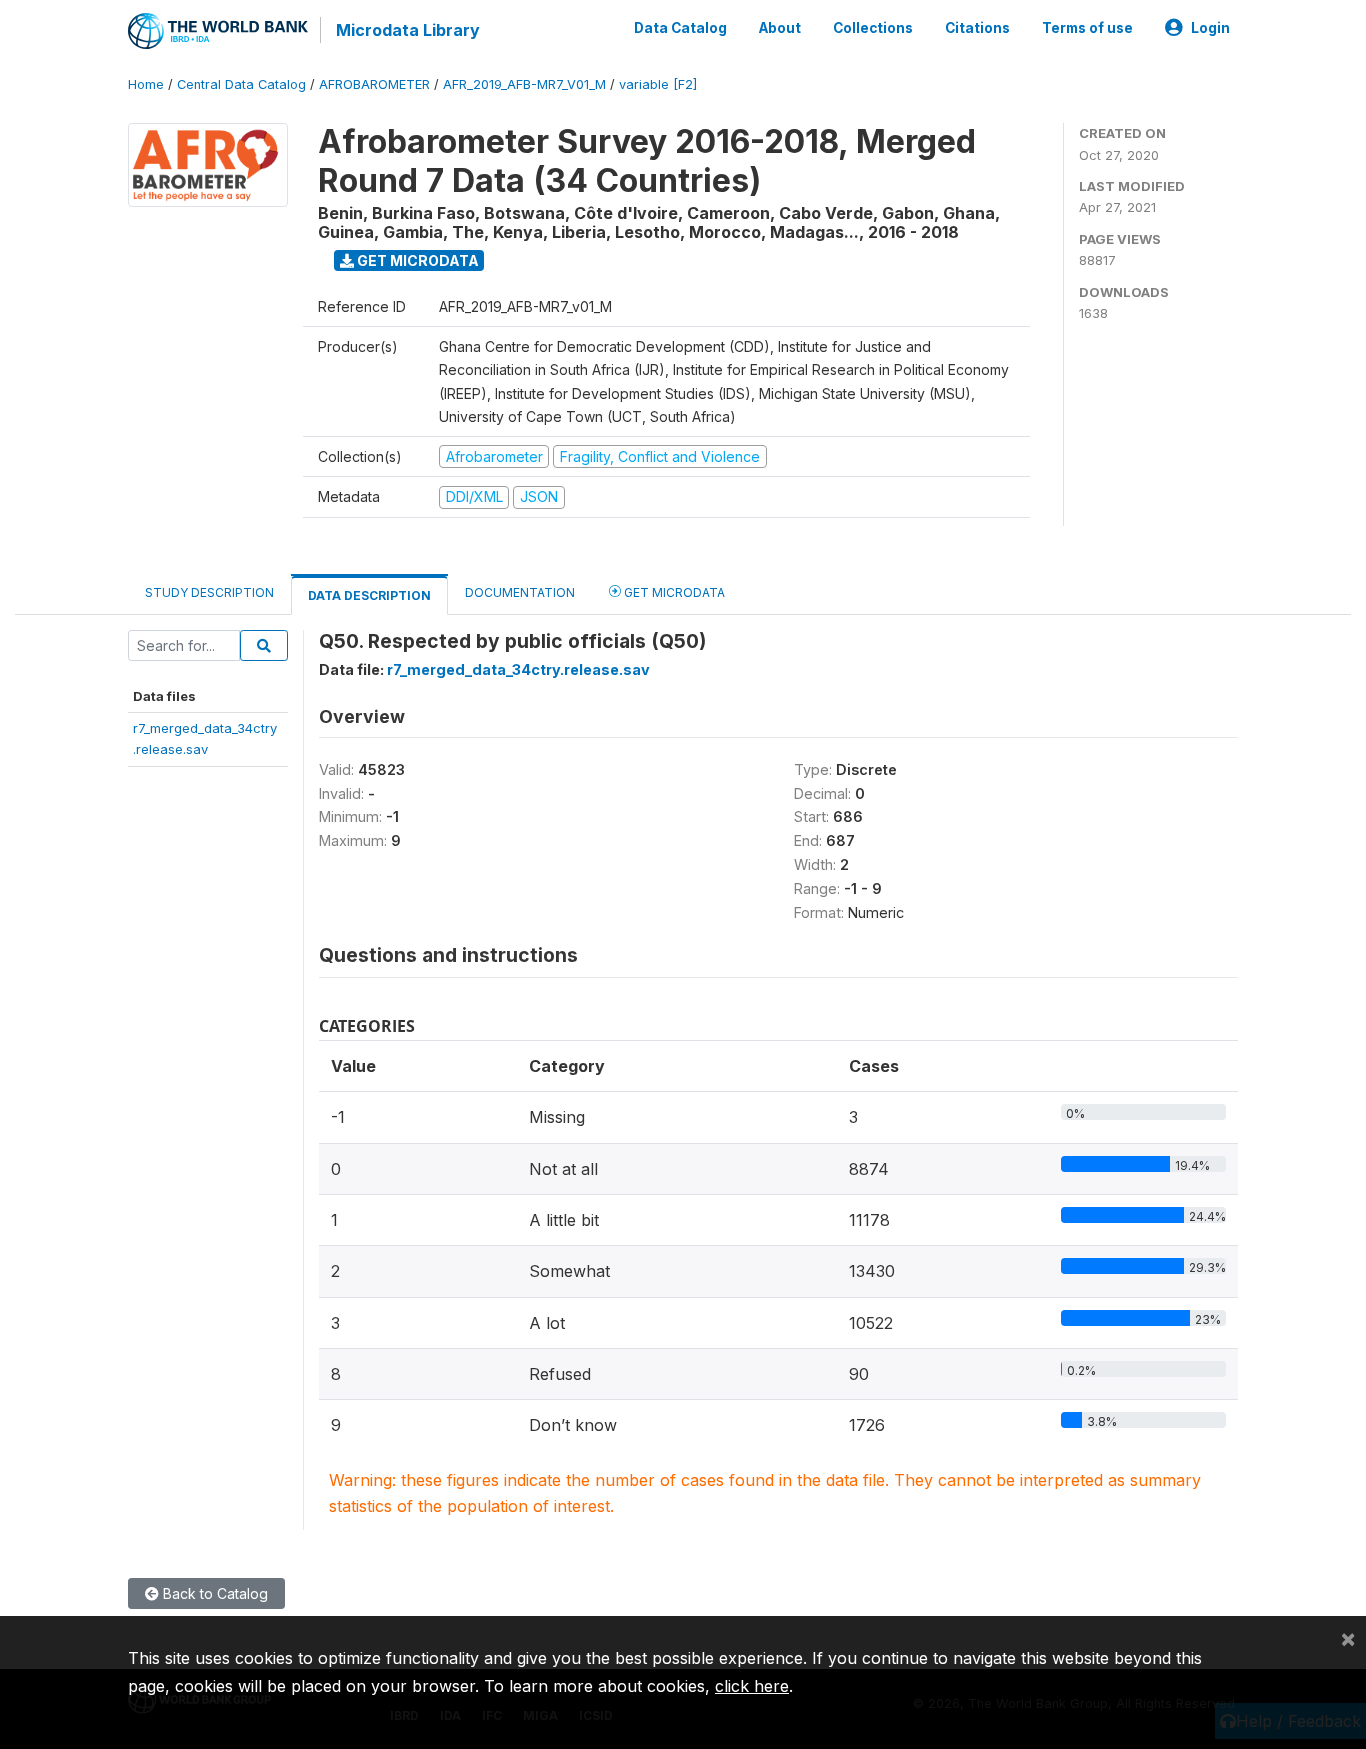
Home (146, 84)
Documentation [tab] (520, 592)
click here (752, 1686)
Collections (873, 28)
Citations (977, 28)
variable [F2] (658, 84)
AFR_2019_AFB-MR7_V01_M (524, 84)
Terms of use (1087, 28)
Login (1210, 28)
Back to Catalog (213, 1593)
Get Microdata (416, 260)
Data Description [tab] (369, 595)
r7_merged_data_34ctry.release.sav (518, 669)
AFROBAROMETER (374, 84)
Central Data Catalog (241, 84)
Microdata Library (408, 30)
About (780, 28)
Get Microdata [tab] (673, 592)
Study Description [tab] (209, 592)
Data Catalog (680, 28)
